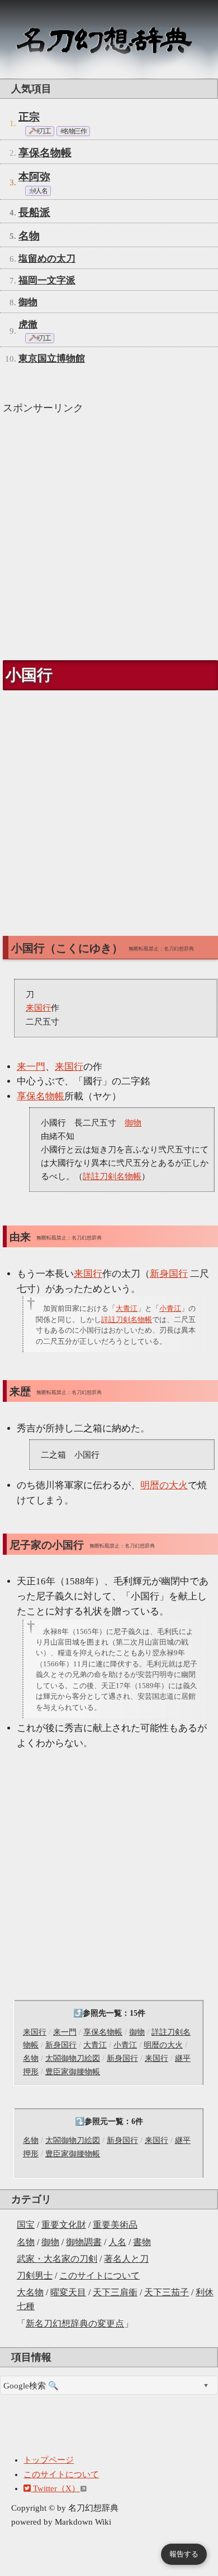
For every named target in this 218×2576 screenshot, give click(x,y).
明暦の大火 (163, 2045)
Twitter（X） (55, 2488)
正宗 (29, 117)
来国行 (35, 2032)
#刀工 (43, 131)
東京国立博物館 (52, 359)
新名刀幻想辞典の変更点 (75, 2323)
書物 (142, 2242)
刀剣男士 (35, 2275)
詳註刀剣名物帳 (112, 1176)
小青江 (125, 2045)
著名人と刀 (126, 2259)
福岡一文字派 (47, 280)
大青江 (95, 2045)
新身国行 (61, 2045)
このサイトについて (99, 2275)
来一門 (65, 2032)
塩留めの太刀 (47, 259)
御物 (50, 2242)
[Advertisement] (109, 532)
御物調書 (84, 2242)
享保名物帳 (45, 153)
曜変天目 (68, 2292)
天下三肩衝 (115, 2292)
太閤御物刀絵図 (73, 2058)
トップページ (49, 2460)
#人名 (39, 191)
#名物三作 (73, 131)
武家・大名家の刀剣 (57, 2259)
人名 (117, 2242)
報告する (184, 2554)
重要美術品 (115, 2225)
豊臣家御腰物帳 (73, 2072)
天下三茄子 (167, 2292)
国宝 (26, 2225)
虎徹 (28, 325)
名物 (26, 2242)
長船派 (34, 212)
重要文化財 (64, 2225)
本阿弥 (34, 177)
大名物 (30, 2292)
